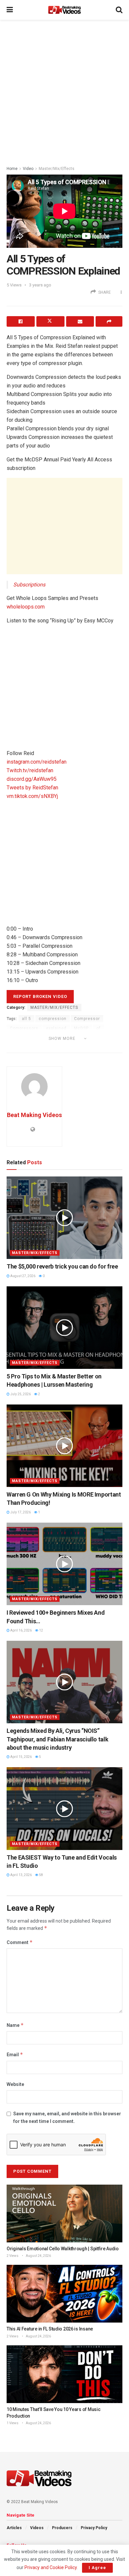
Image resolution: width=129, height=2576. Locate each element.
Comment (20, 1942)
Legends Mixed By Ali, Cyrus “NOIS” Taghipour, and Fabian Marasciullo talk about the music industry (57, 1739)
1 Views (13, 2423)
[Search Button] (119, 10)
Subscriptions (29, 585)
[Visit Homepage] (64, 10)
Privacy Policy (94, 2528)
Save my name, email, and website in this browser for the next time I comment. (67, 2117)
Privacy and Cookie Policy (51, 2567)
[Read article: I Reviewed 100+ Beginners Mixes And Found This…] (64, 1564)
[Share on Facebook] (21, 321)
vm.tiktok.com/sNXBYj (32, 796)
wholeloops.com (26, 607)
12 (41, 1630)
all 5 (26, 1019)
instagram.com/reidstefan (37, 762)
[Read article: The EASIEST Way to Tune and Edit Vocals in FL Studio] (64, 1808)
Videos (37, 2528)
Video (28, 169)
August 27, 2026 (22, 1276)
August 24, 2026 (38, 2256)
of (98, 1028)
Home (12, 169)
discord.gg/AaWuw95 (32, 779)
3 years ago (40, 285)
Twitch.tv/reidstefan (30, 770)
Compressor (87, 1019)
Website (15, 2084)
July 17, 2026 (20, 1512)
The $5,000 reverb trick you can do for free (62, 1266)
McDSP (81, 1028)
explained (56, 1028)
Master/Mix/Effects (57, 169)
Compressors (24, 1028)
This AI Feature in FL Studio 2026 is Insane (50, 2329)
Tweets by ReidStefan (32, 788)
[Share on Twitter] (50, 321)
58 (41, 1875)
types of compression (33, 1047)
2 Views (13, 2256)
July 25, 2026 (20, 1394)
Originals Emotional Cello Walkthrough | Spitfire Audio (63, 2249)
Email (15, 2054)
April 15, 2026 (21, 1757)
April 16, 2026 (21, 1630)
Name (15, 2025)
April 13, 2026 (21, 1875)
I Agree (97, 2568)
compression (53, 1019)
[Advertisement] (64, 91)
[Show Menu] (10, 10)
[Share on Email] (80, 321)
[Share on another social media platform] (109, 321)
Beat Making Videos (34, 1115)
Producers (62, 2528)
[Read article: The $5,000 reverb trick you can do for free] (64, 1218)
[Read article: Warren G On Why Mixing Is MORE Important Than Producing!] (64, 1446)
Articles (14, 2528)
